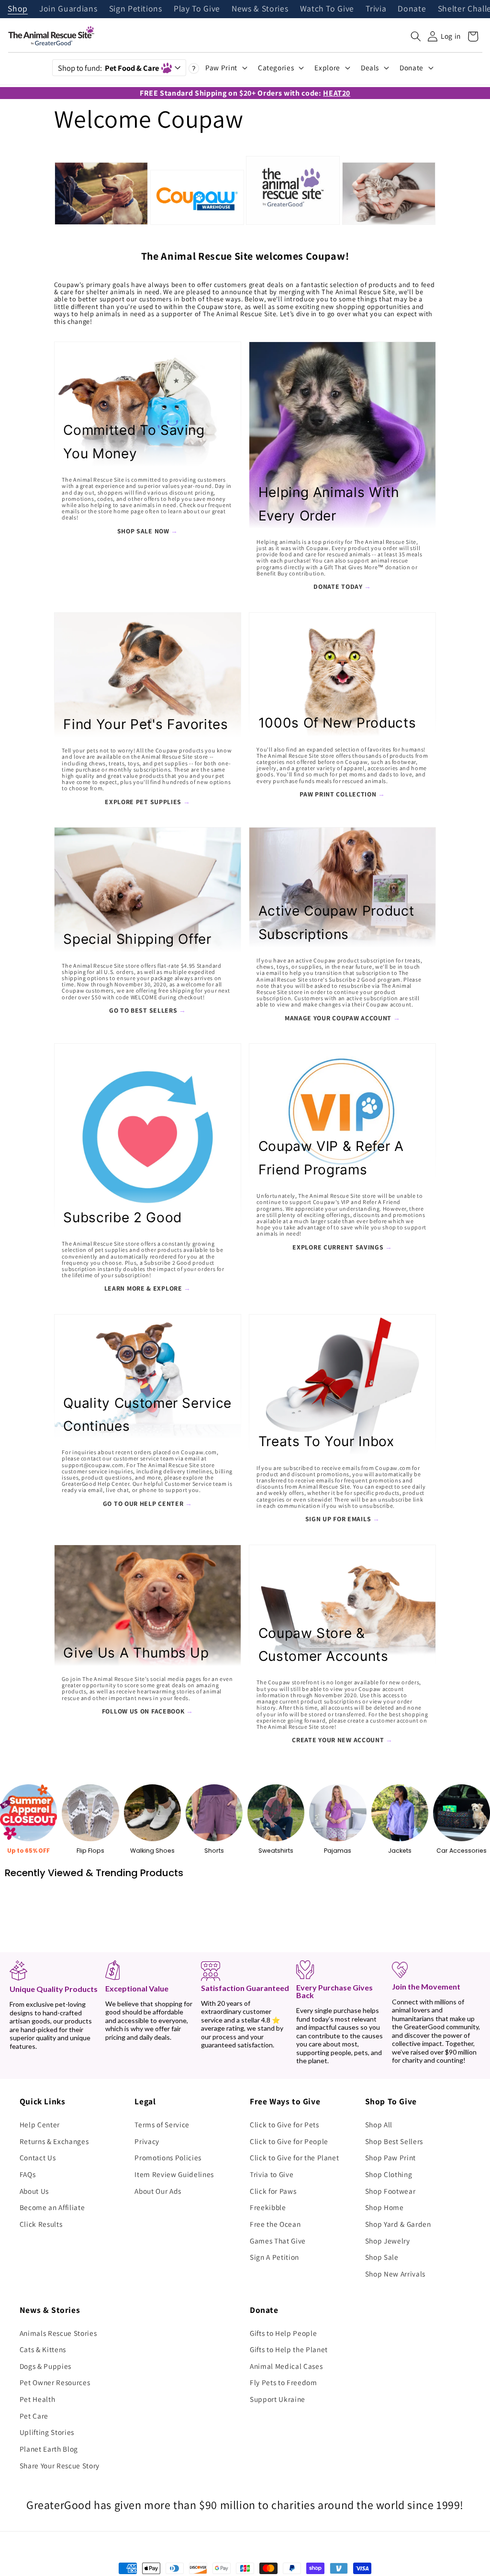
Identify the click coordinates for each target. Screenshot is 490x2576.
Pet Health (38, 2399)
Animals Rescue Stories (58, 2333)
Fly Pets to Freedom (284, 2382)
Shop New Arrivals (395, 2274)
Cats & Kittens (43, 2349)
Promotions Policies (168, 2157)
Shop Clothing (389, 2174)
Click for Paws (273, 2191)
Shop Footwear (390, 2191)
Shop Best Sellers (394, 2141)
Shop (18, 9)
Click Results (41, 2224)
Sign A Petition (274, 2257)
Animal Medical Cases (286, 2366)
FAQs (28, 2174)
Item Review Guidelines (174, 2174)
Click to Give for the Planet (294, 2157)
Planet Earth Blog (49, 2449)
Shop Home (384, 2207)
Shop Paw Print (390, 2157)
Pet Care (34, 2416)
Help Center (40, 2124)
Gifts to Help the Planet (289, 2349)
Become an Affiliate (52, 2207)
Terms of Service (162, 2124)
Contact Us (38, 2157)
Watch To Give (327, 9)
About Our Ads (158, 2191)
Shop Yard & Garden (398, 2224)
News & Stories (260, 9)
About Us (34, 2191)
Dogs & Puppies (45, 2366)
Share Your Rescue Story (60, 2465)
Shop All (379, 2124)
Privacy (147, 2141)
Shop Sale (382, 2257)
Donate (412, 9)
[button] (416, 36)
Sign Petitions (136, 9)
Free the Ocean (275, 2224)
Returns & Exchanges (54, 2141)
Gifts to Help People (283, 2333)
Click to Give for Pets (284, 2124)
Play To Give (197, 9)
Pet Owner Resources (55, 2382)
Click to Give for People (289, 2141)
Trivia (376, 9)
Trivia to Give (272, 2174)
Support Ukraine (278, 2399)
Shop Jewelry (388, 2241)
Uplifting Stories (47, 2432)
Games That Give (278, 2241)
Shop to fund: (108, 68)
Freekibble (268, 2207)
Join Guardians (68, 9)
